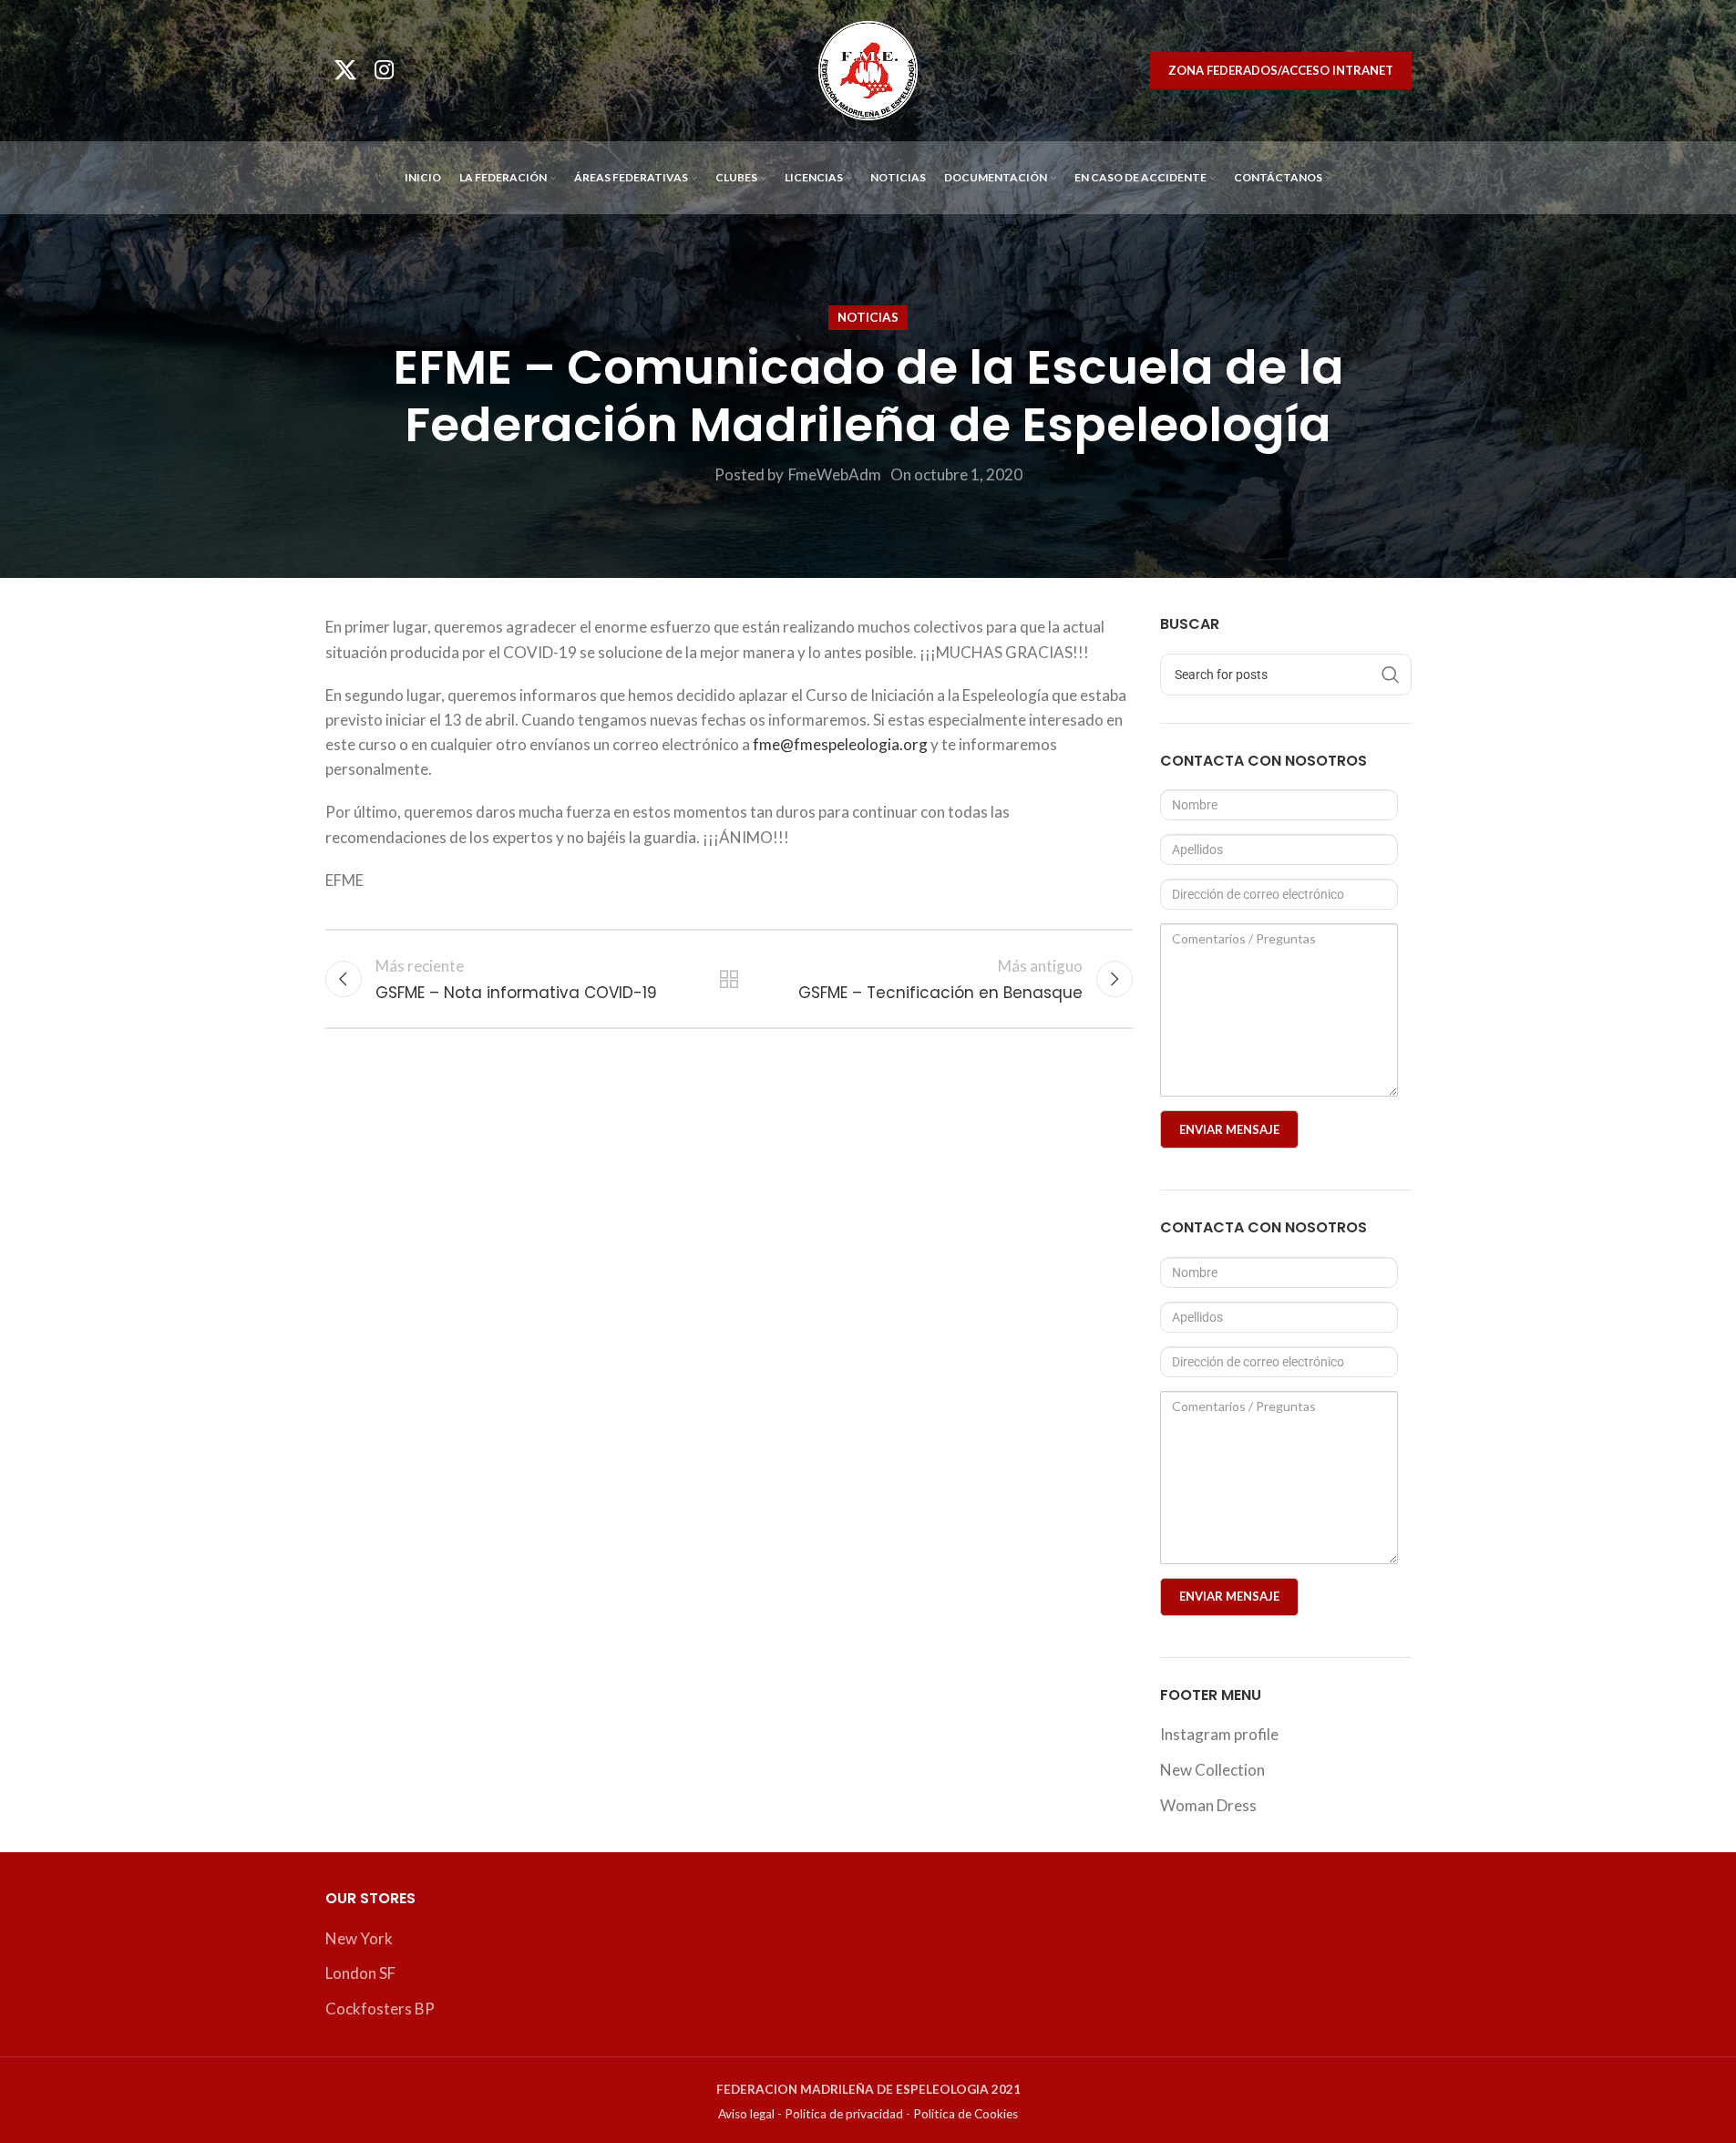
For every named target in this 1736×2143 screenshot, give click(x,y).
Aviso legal (746, 2114)
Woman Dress (1208, 1805)
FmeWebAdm (835, 474)
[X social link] (345, 71)
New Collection (1212, 1770)
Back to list (729, 979)
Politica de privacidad (844, 2114)
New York (359, 1938)
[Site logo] (868, 69)
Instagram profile (1219, 1734)
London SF (360, 1973)
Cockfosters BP (380, 2009)
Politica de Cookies (966, 2114)
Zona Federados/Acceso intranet (1281, 70)
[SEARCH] (1391, 675)
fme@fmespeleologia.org (840, 744)
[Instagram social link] (384, 71)
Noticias (868, 317)
